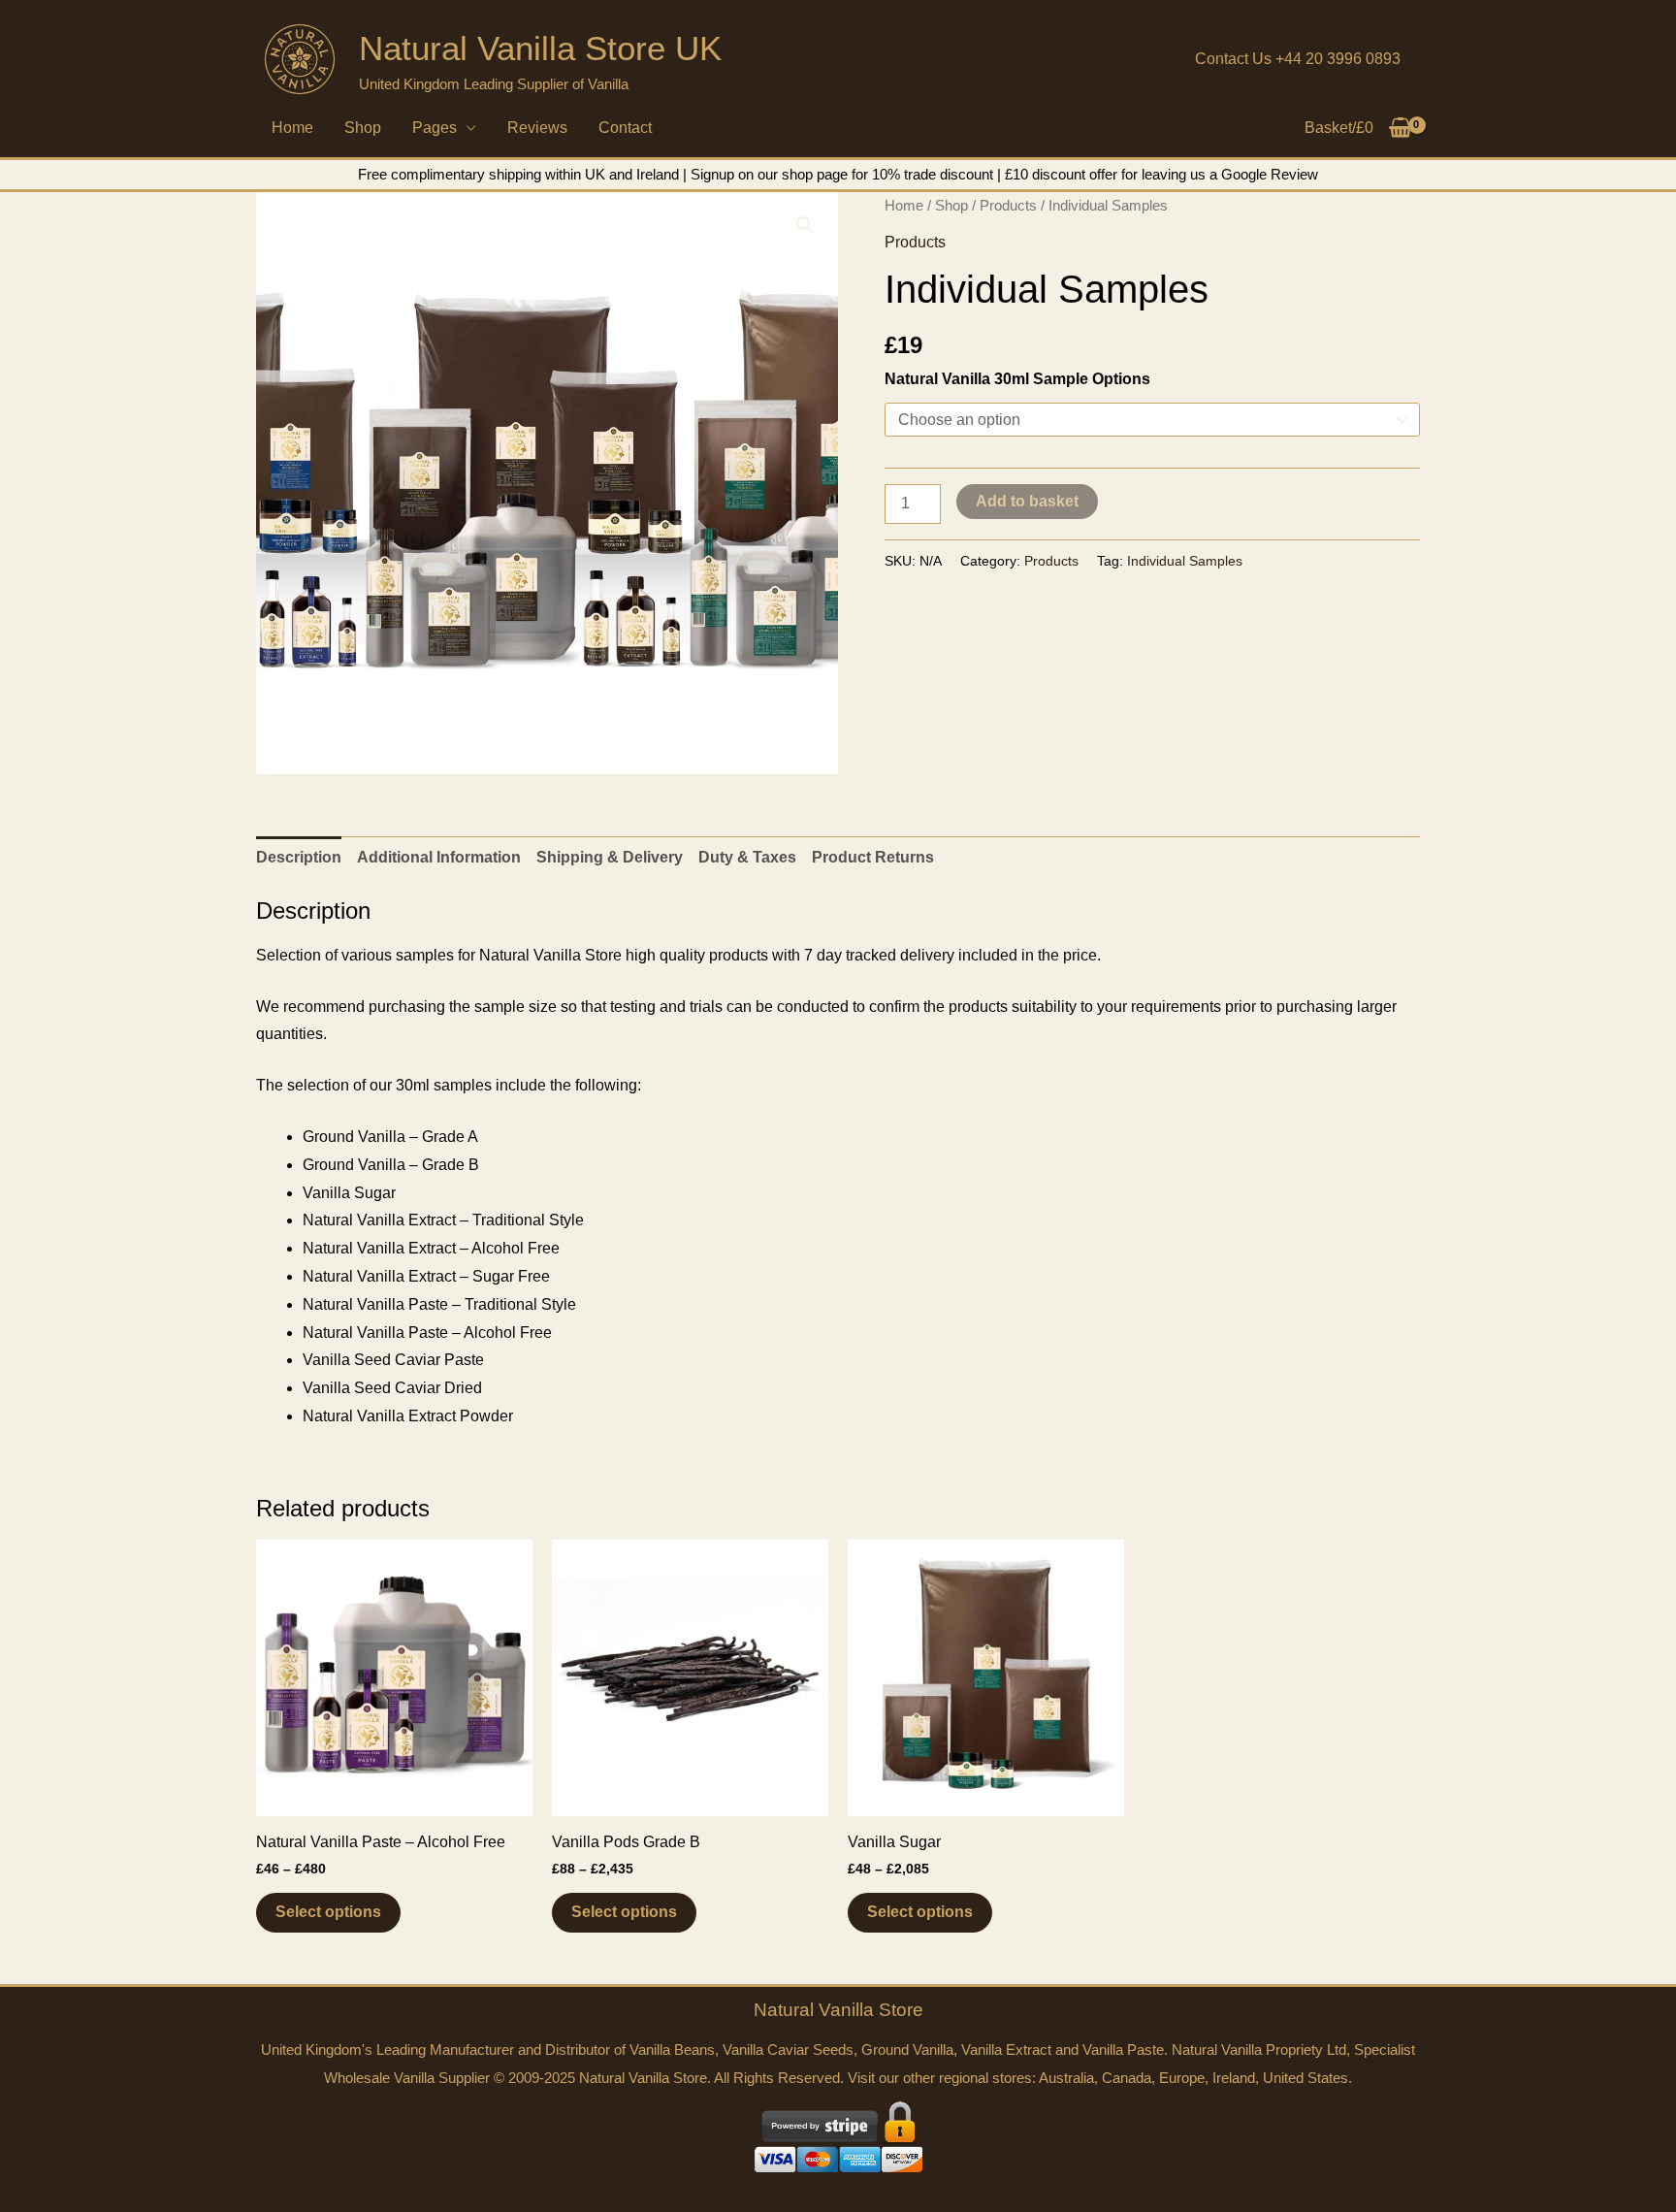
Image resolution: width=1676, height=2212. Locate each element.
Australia (1066, 2078)
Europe (1182, 2078)
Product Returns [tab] (873, 857)
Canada (1127, 2078)
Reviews (537, 128)
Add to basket (1027, 501)
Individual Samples (1185, 561)
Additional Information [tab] (439, 857)
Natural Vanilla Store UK (540, 48)
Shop (363, 128)
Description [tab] (299, 857)
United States (1305, 2078)
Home (292, 128)
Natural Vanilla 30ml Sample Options (1017, 379)
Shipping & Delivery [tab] (610, 857)
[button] (1298, 59)
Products (1008, 206)
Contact (625, 128)
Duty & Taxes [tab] (747, 857)
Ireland (1234, 2078)
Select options (328, 1912)
